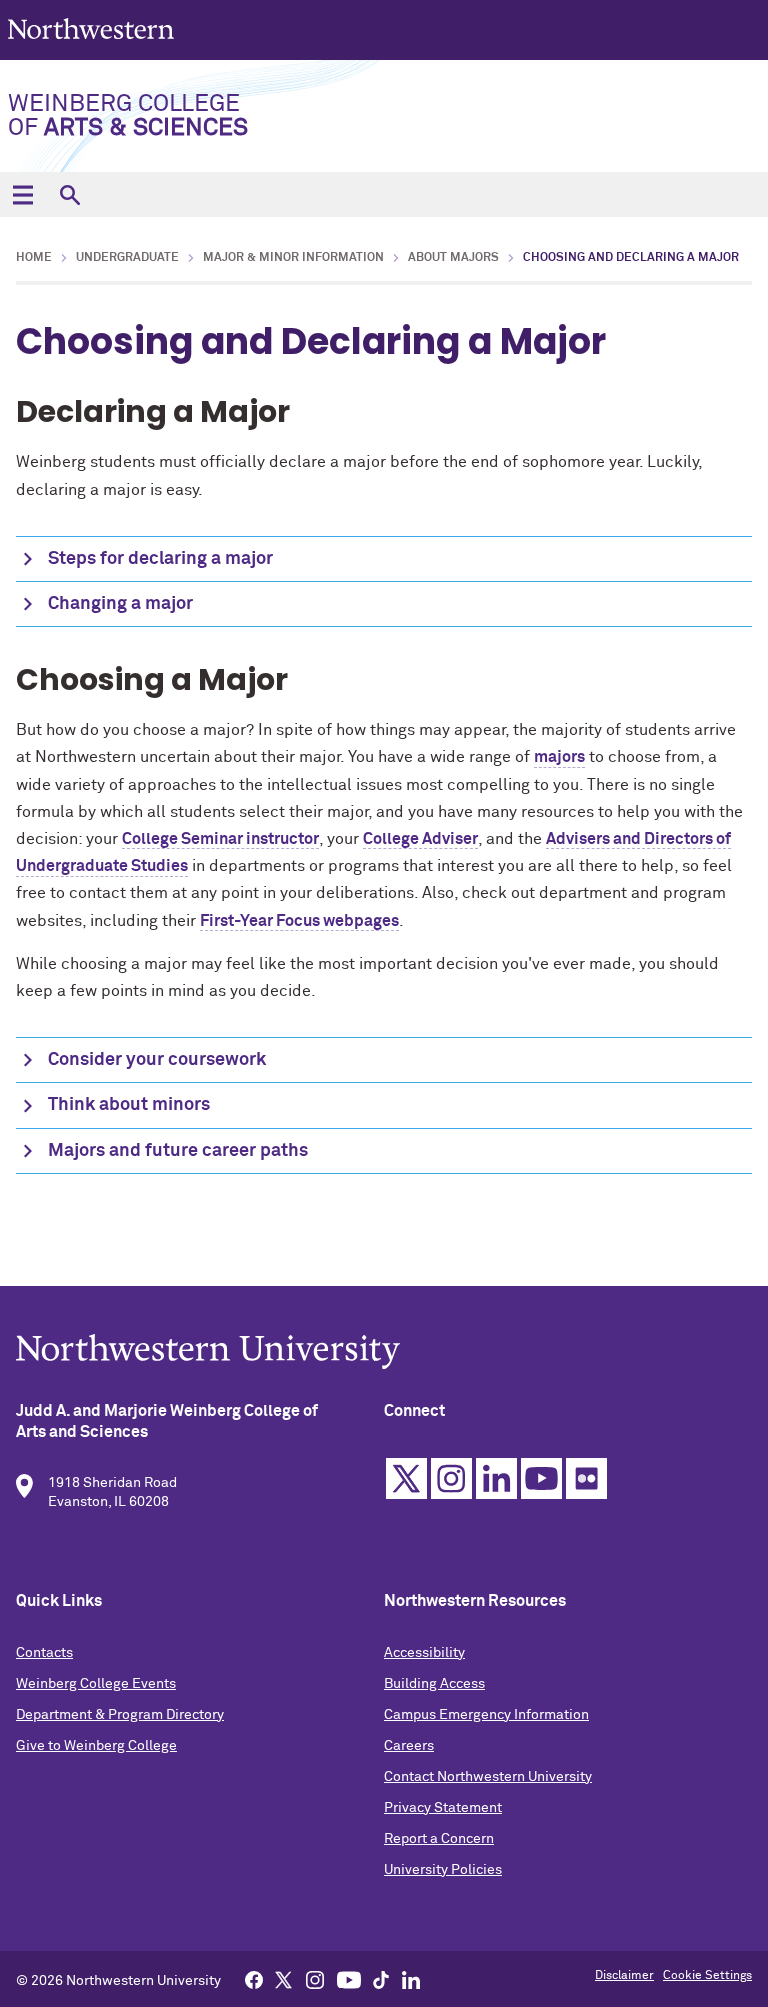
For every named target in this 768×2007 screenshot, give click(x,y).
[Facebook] (254, 1979)
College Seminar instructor (220, 839)
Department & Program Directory (120, 1715)
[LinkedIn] (411, 1979)
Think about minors (129, 1105)
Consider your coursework (157, 1060)
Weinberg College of (128, 116)
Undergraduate (127, 258)
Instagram (451, 1478)
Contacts (44, 1653)
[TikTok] (381, 1979)
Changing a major (120, 604)
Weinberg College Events (96, 1684)
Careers (409, 1746)
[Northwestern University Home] (93, 28)
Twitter (406, 1478)
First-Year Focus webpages (299, 921)
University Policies (443, 1870)
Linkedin (496, 1478)
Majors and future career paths (178, 1151)
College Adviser (420, 839)
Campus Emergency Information (486, 1715)
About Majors (453, 258)
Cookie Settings (707, 1976)
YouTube (541, 1478)
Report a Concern (439, 1839)
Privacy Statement (443, 1808)
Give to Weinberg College (96, 1746)
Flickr (586, 1478)
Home (34, 258)
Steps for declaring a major (160, 559)
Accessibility (424, 1653)
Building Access (434, 1684)
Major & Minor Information (293, 258)
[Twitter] (284, 1979)
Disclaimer (624, 1976)
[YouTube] (349, 1979)
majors (559, 757)
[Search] (69, 194)
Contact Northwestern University (488, 1777)
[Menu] (22, 194)
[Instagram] (315, 1979)
